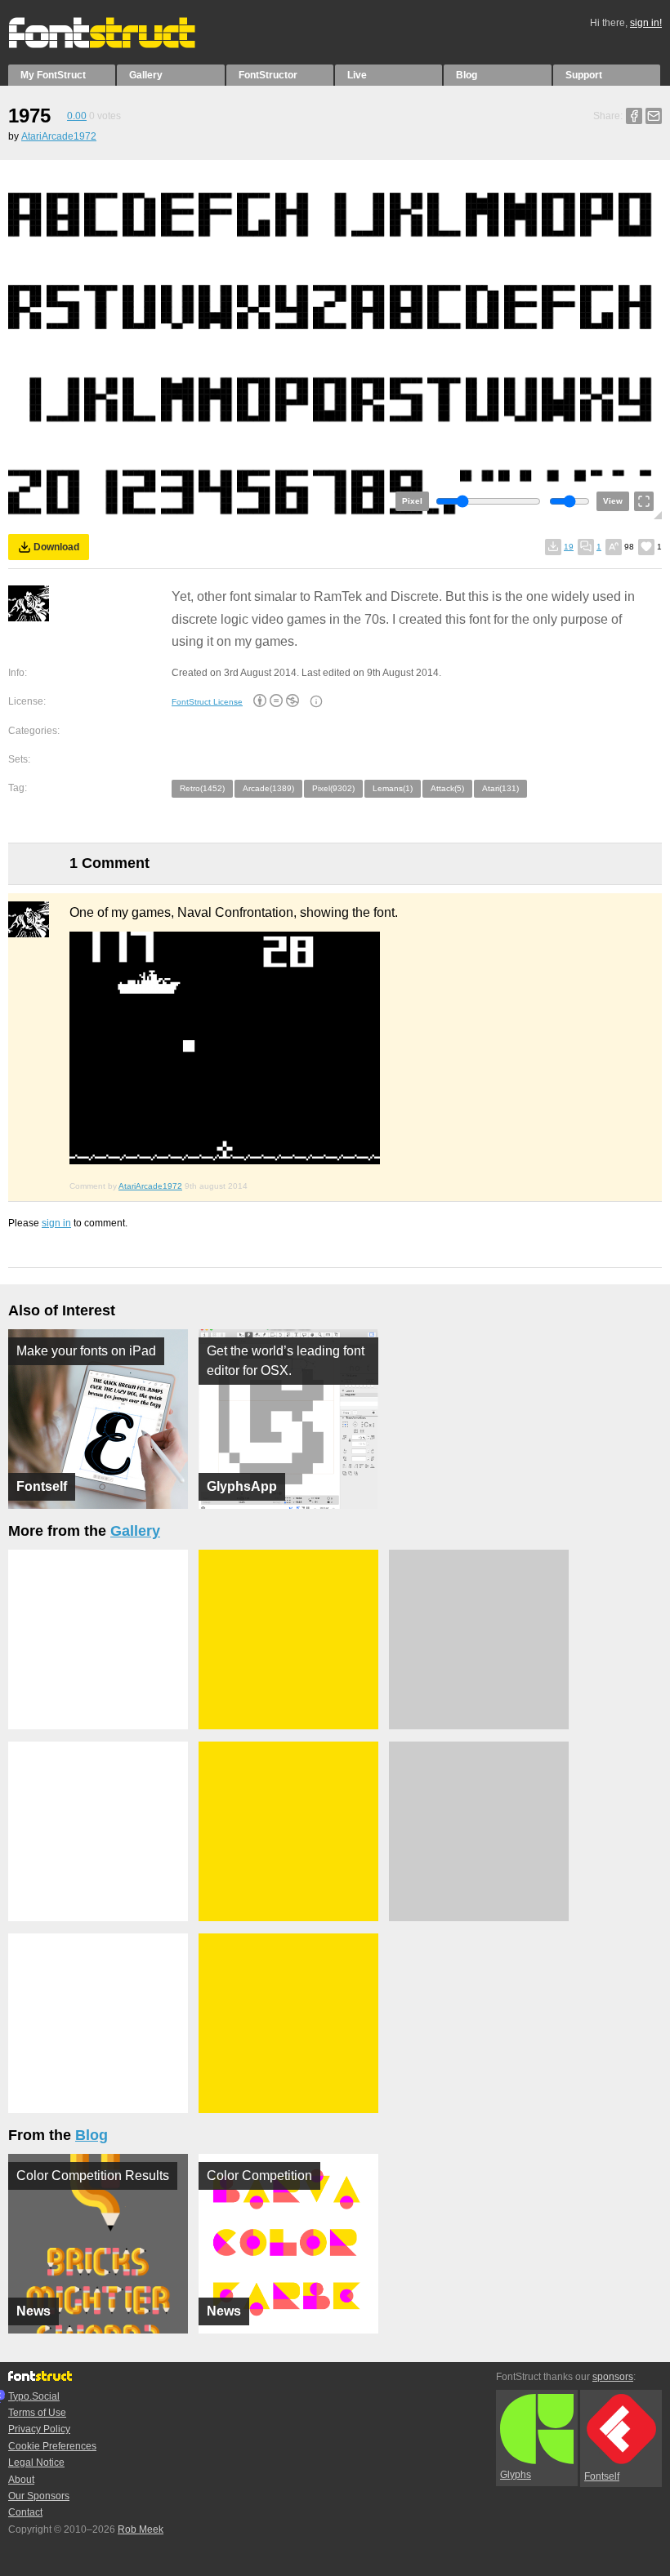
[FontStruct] (119, 45)
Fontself (602, 2476)
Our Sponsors (39, 2496)
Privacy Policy (39, 2429)
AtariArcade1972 (59, 136)
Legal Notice (36, 2463)
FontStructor (268, 75)
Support (584, 75)
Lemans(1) (393, 788)
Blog (467, 75)
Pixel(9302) (333, 788)
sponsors (613, 2377)
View (613, 501)
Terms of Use (37, 2413)
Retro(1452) (202, 788)
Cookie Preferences (52, 2446)
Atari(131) (500, 788)
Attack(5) (447, 788)
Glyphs (516, 2475)
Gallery (146, 75)
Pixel (412, 501)
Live (357, 75)
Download (56, 547)
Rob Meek (141, 2529)
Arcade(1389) (268, 788)
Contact (25, 2512)
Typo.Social (34, 2396)
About (21, 2480)
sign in (56, 1223)
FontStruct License (207, 702)
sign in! (646, 23)
